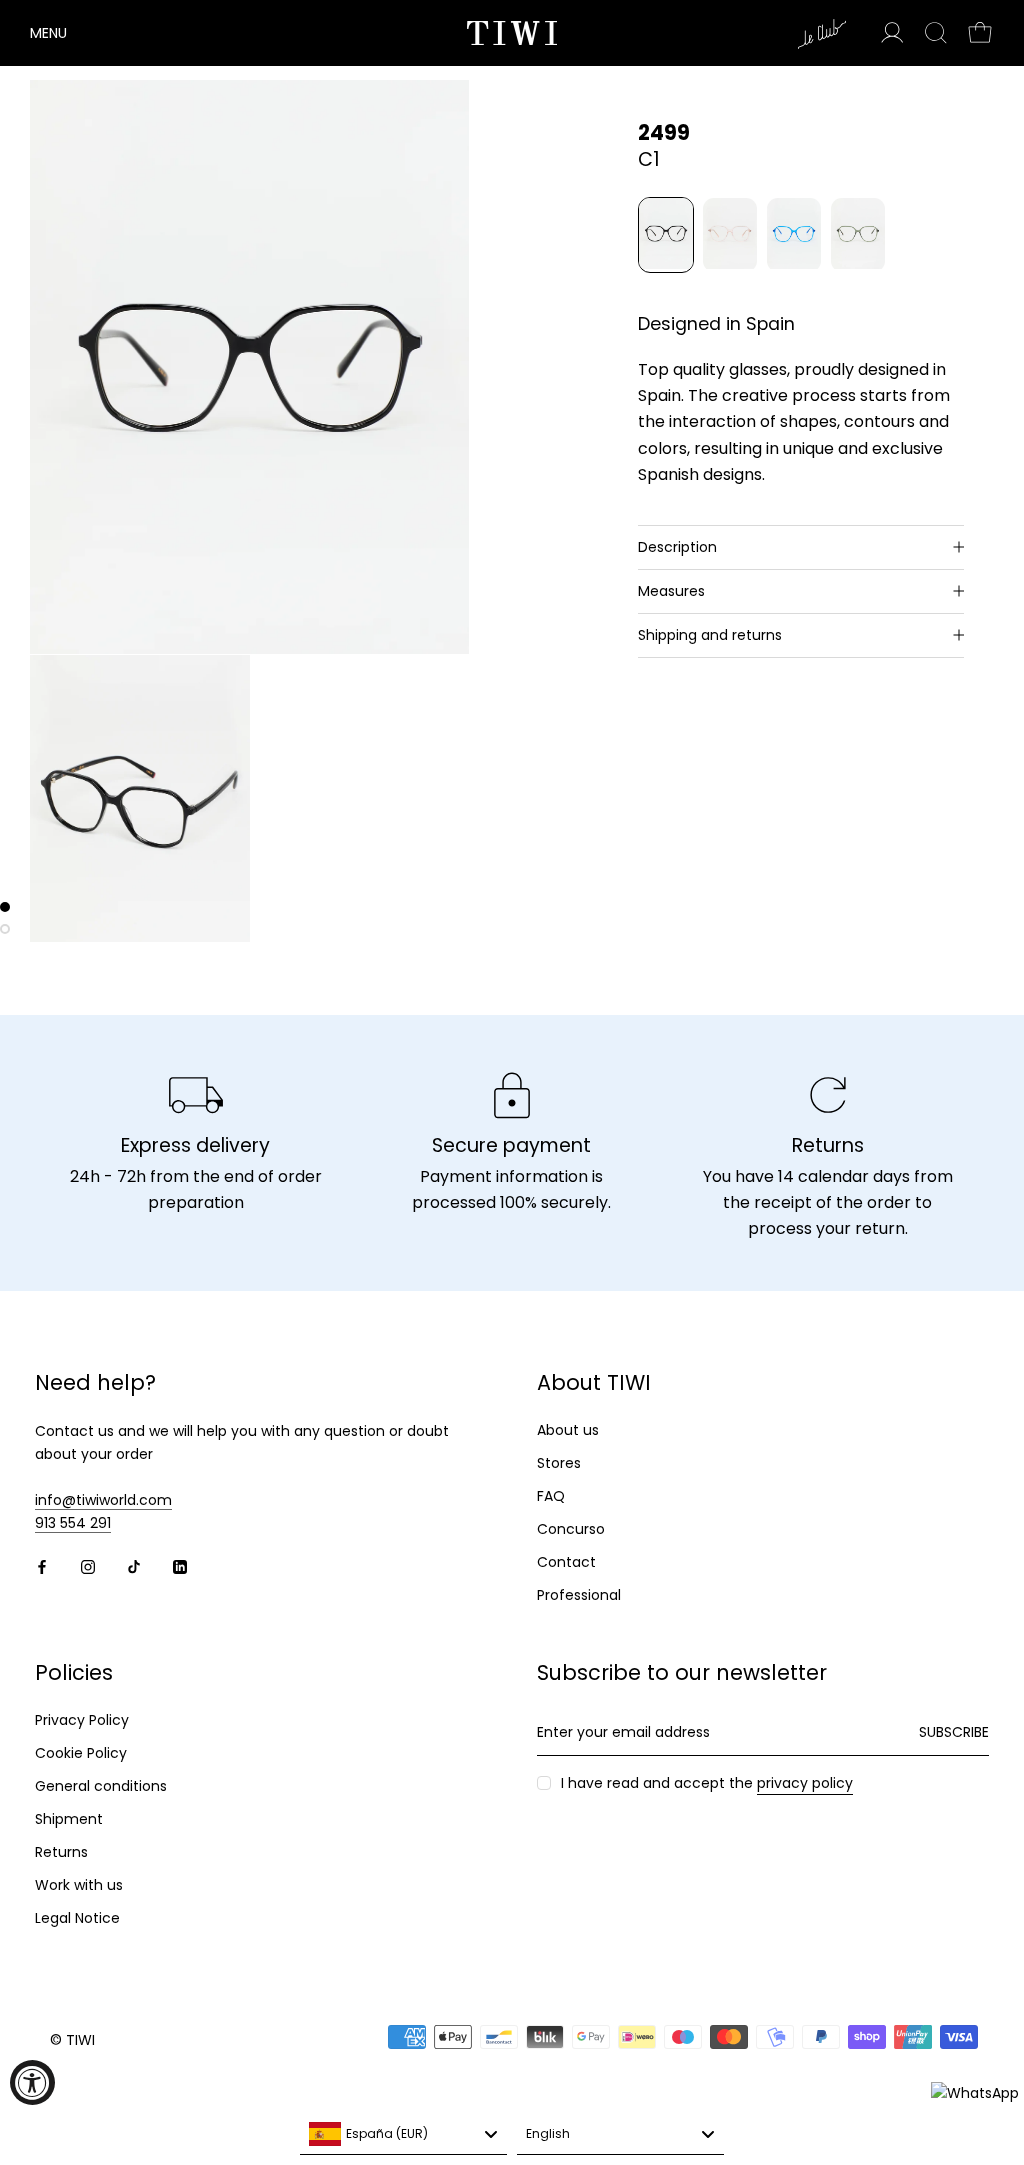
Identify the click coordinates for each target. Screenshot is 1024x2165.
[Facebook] (42, 1566)
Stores (559, 1463)
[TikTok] (134, 1566)
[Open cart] (980, 33)
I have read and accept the (707, 1783)
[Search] (936, 33)
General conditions (101, 1786)
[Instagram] (88, 1566)
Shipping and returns (710, 635)
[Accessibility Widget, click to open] (32, 2082)
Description (677, 547)
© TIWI (72, 2040)
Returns (61, 1852)
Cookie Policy (81, 1753)
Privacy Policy (82, 1720)
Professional (579, 1595)
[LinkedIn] (180, 1566)
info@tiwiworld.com (103, 1500)
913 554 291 (73, 1523)
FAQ (551, 1496)
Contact (566, 1562)
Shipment (69, 1819)
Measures (671, 591)
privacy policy (805, 1783)
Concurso (571, 1529)
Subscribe (954, 1732)
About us (568, 1430)
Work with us (79, 1885)
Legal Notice (77, 1918)
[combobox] (403, 2135)
